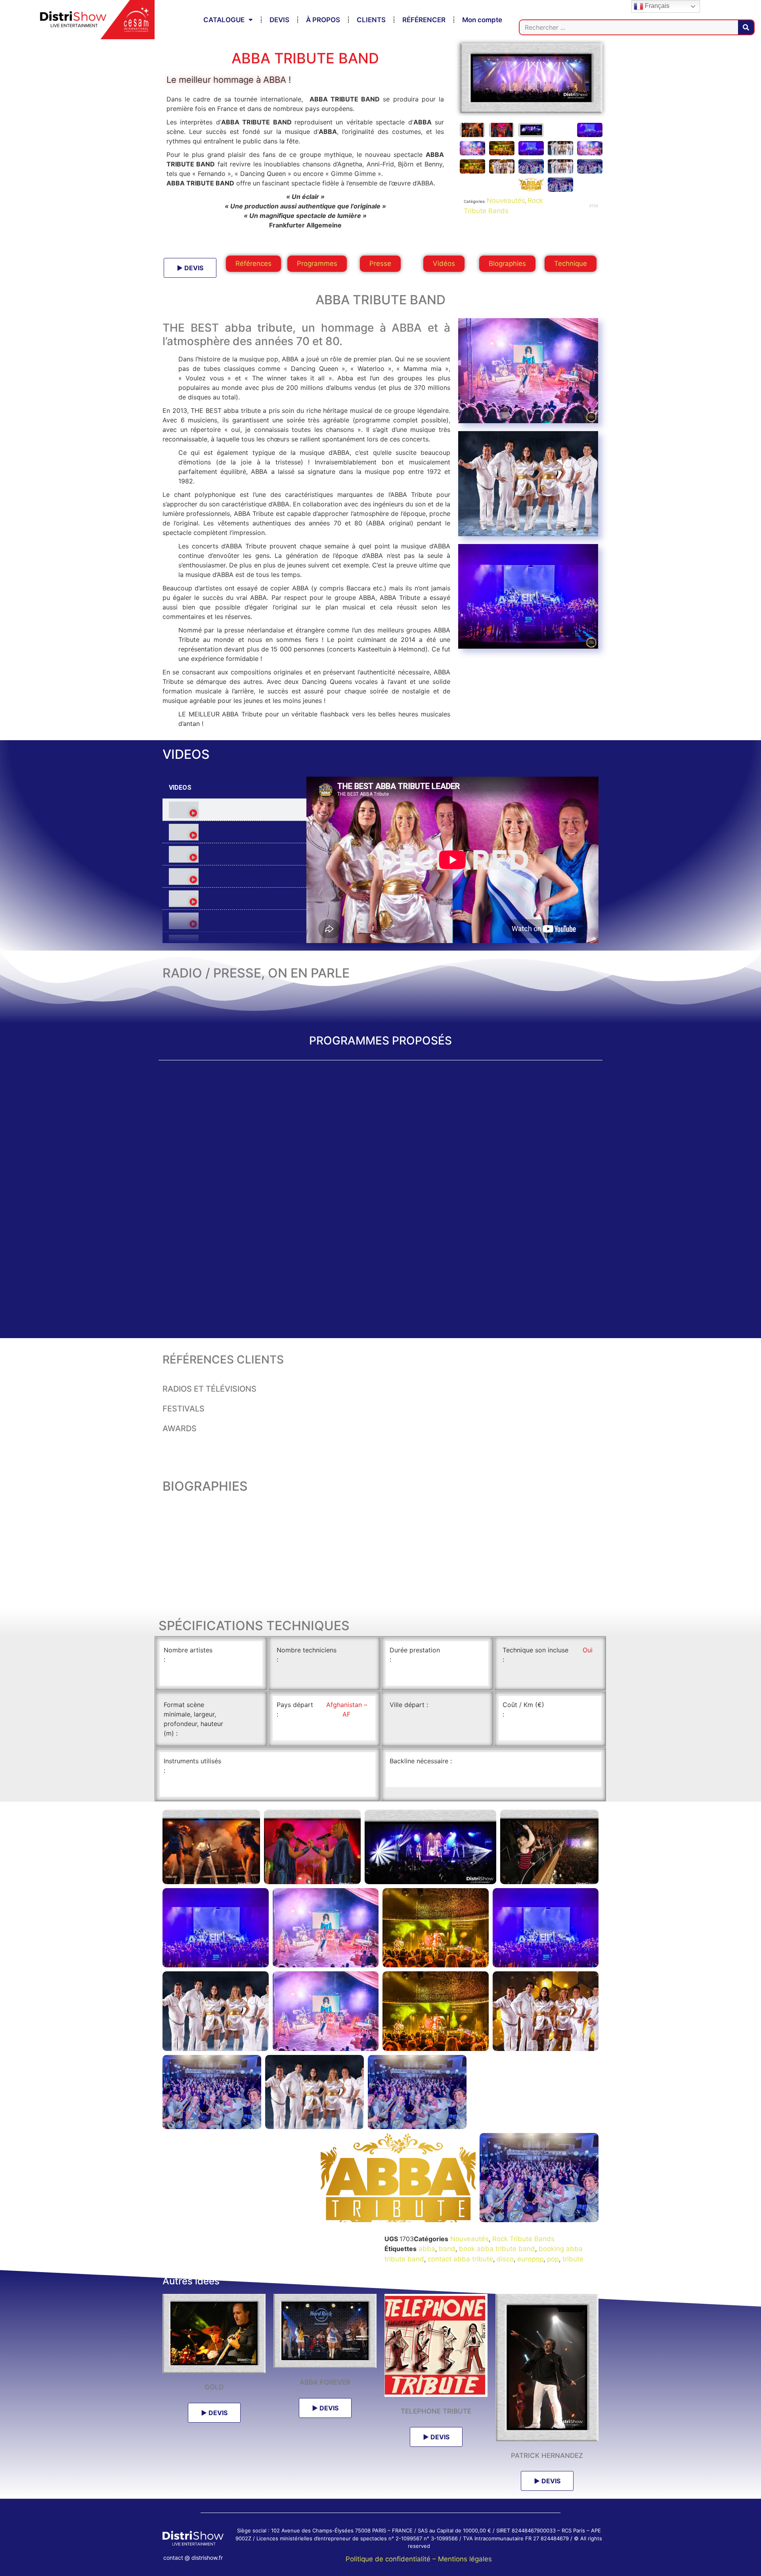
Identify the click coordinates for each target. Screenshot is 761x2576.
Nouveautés (506, 201)
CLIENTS (371, 20)
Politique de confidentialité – (392, 2559)
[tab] (234, 810)
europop (530, 2259)
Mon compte (482, 20)
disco (505, 2259)
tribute (573, 2259)
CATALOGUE (224, 20)
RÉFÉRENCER (424, 20)
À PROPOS (323, 20)
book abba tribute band (497, 2249)
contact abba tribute (460, 2259)
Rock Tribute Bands (523, 2239)
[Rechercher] (746, 27)
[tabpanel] (452, 860)
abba (427, 2249)
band (447, 2249)
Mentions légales (465, 2559)
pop (553, 2259)
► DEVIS (190, 268)
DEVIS (279, 20)
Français (656, 6)
